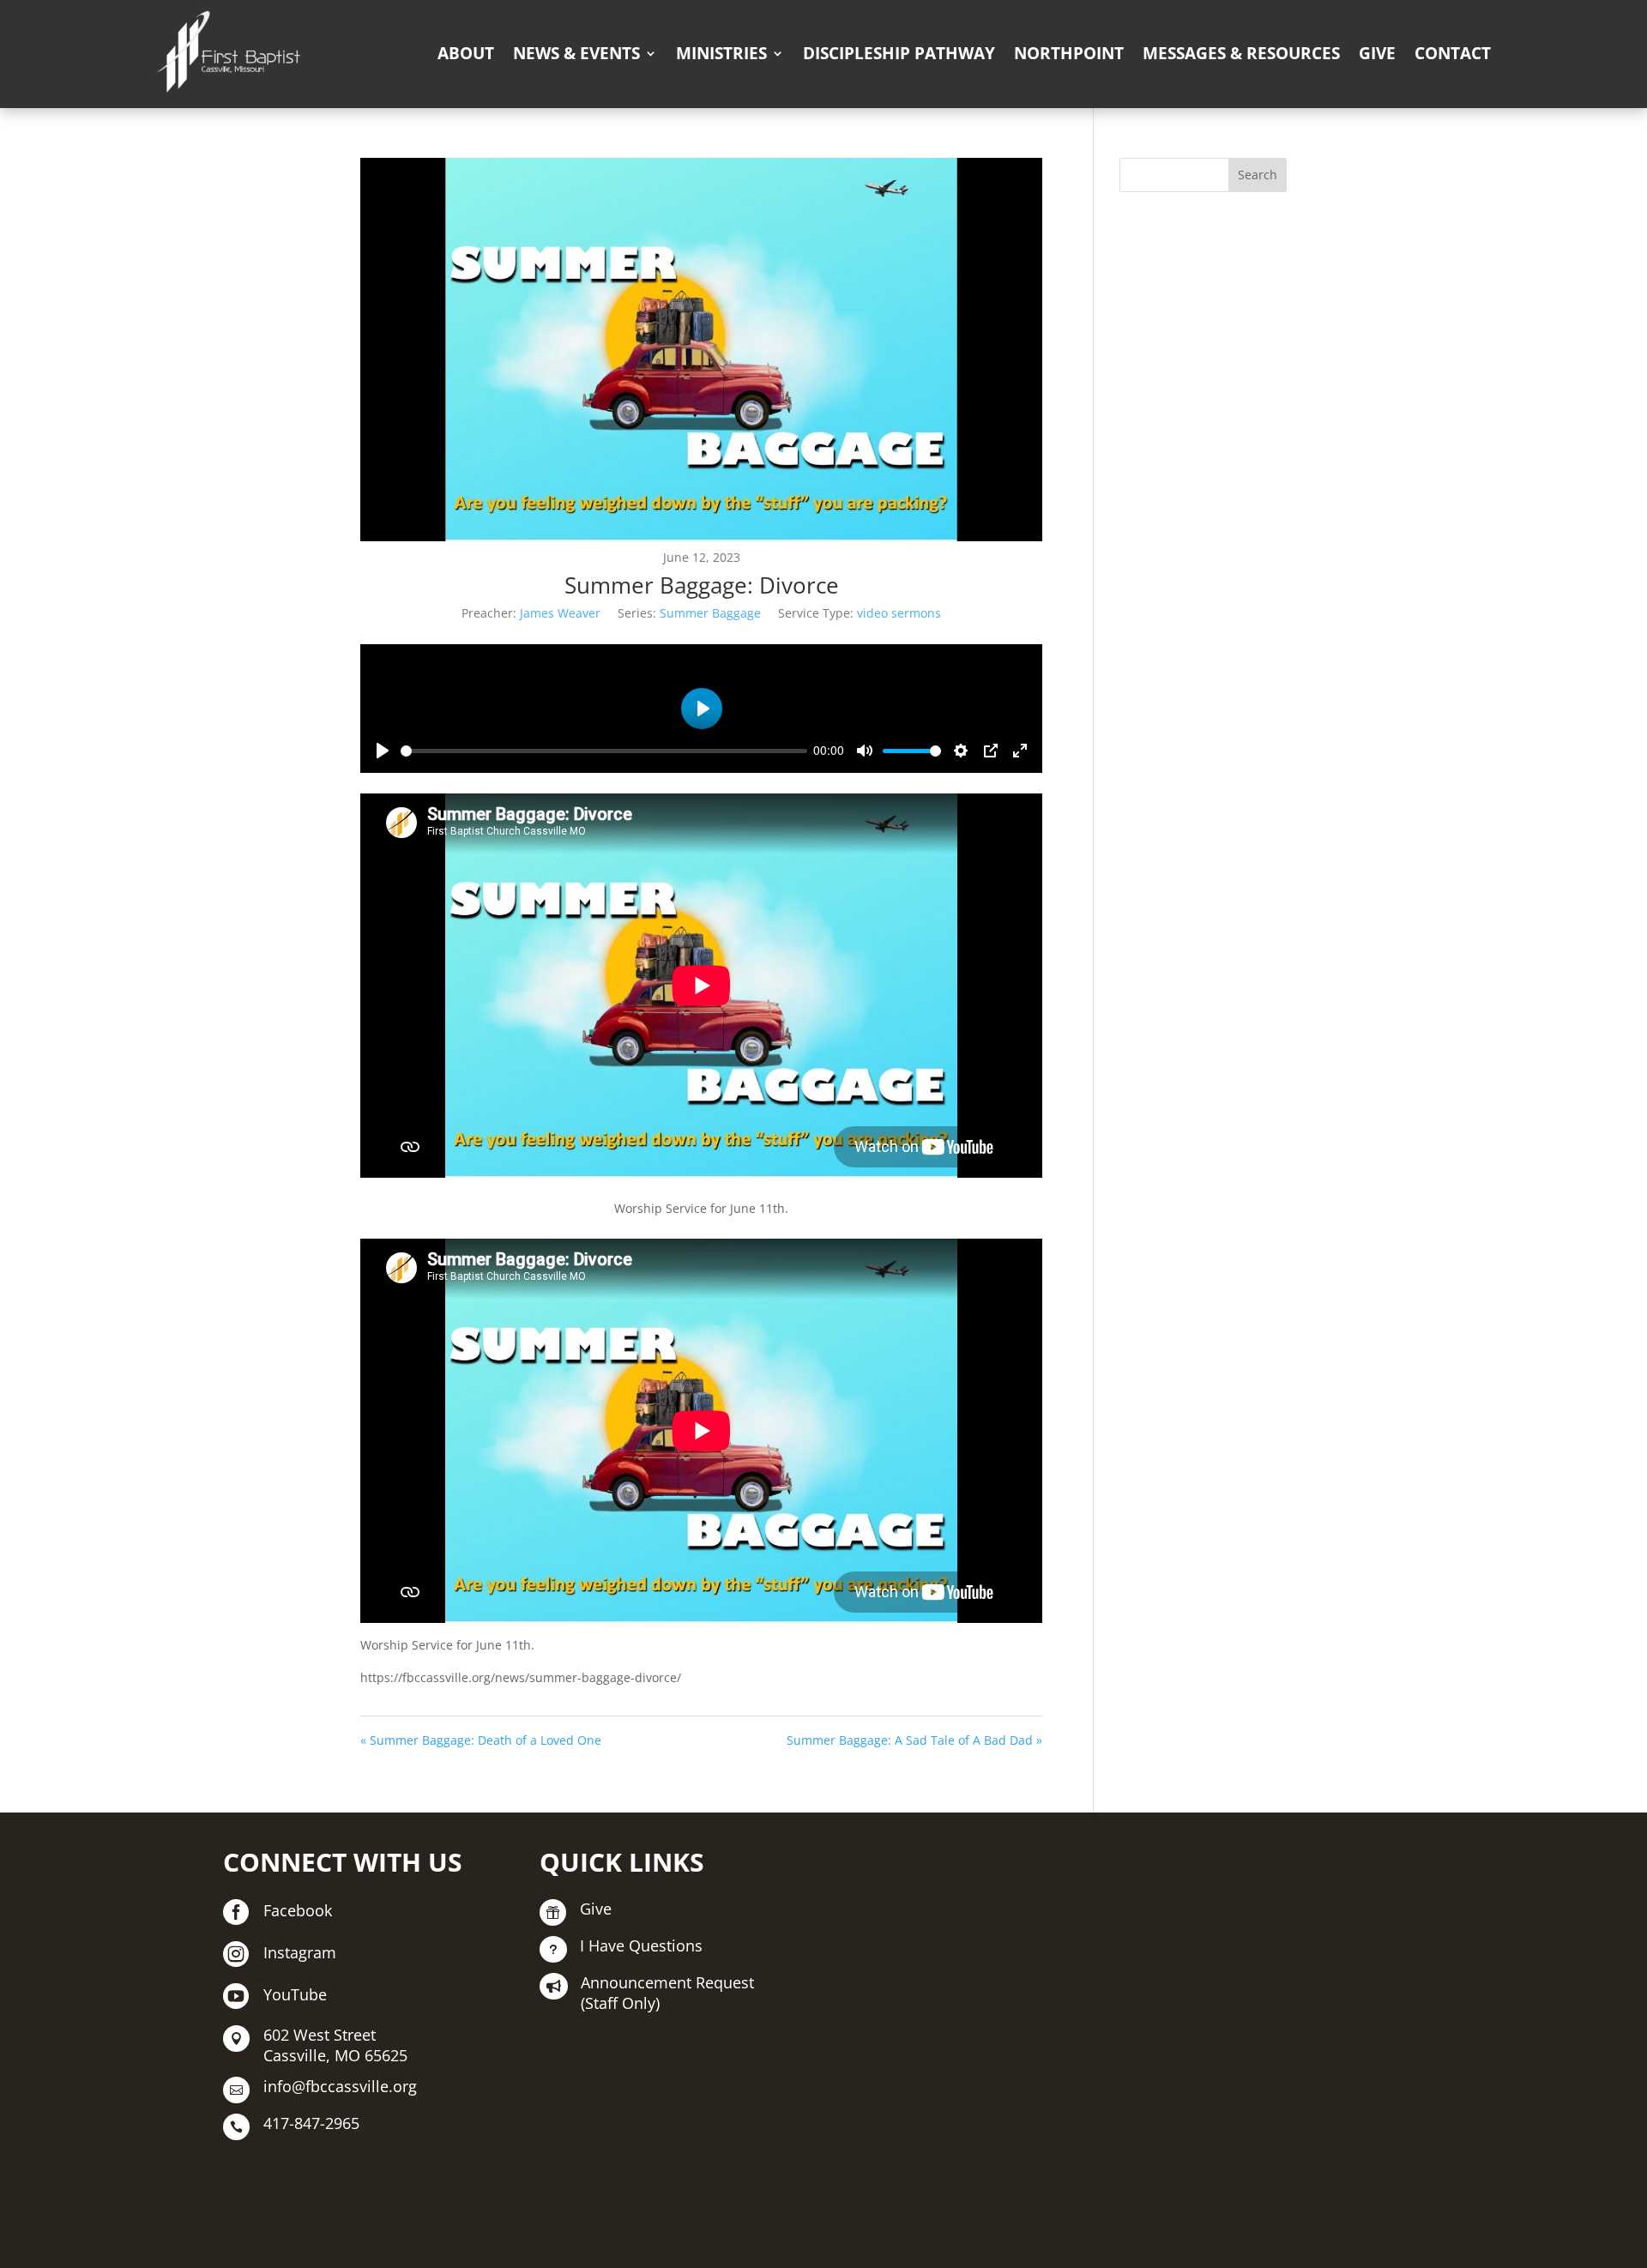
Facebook (298, 1910)
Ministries (721, 53)
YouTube (295, 1994)
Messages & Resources (1241, 53)
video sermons (899, 613)
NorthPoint (1069, 53)
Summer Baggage (710, 613)
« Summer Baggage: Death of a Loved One (481, 1740)
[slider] (604, 751)
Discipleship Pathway (899, 53)
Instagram (300, 1952)
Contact (1453, 53)
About (466, 53)
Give (1377, 53)
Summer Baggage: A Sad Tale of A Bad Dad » (914, 1740)
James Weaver (560, 613)
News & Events (576, 53)
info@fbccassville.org (340, 2086)
